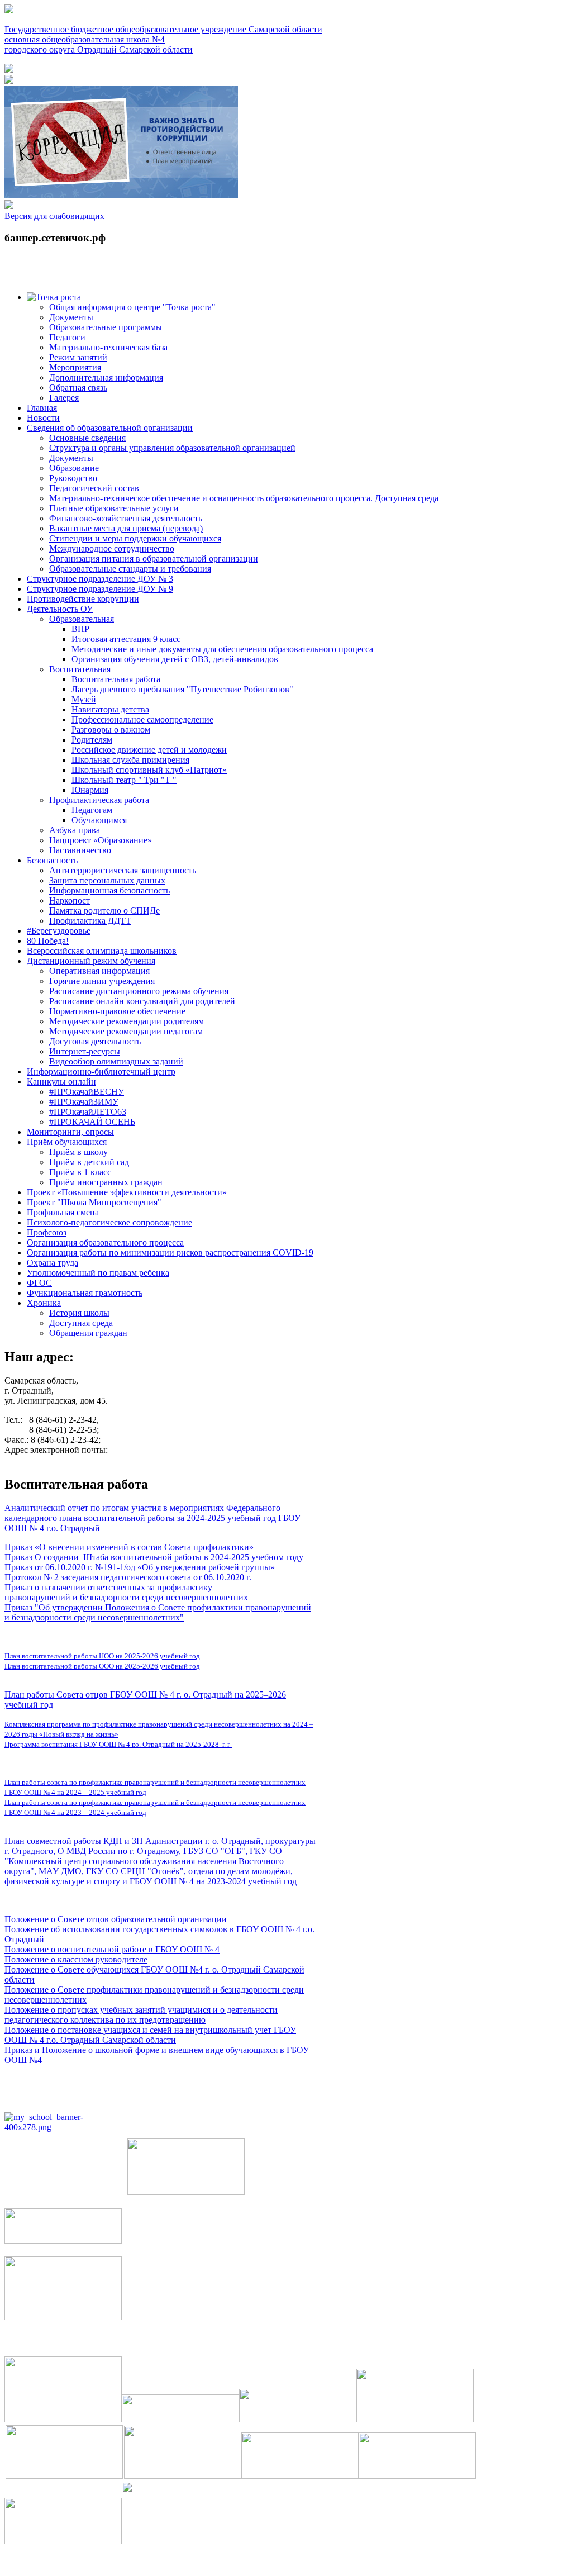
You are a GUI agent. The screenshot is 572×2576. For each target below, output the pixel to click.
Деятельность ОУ (60, 609)
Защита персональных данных (107, 880)
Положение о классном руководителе (76, 1959)
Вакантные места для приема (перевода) (126, 528)
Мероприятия (75, 367)
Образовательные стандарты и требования (130, 569)
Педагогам (92, 810)
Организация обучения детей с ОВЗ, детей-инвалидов (175, 659)
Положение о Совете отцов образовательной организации (116, 1919)
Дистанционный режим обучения (91, 961)
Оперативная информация (99, 971)
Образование (74, 468)
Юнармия (90, 790)
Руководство (73, 478)
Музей (84, 699)
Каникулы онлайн (61, 1082)
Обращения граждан (88, 1333)
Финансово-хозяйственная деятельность (126, 518)
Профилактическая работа (99, 800)
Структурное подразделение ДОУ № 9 (100, 589)
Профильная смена (63, 1212)
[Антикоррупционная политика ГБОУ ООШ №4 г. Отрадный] (121, 195)
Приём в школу (78, 1152)
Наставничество (80, 850)
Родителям (92, 740)
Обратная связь (78, 388)
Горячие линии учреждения (102, 981)
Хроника (44, 1303)
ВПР (80, 629)
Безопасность (52, 860)
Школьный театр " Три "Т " (124, 780)
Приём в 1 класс (80, 1172)
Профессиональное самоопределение (142, 719)
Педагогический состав (94, 488)
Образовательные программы (106, 327)
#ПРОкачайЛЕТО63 (88, 1112)
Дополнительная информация (106, 377)
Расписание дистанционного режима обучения (139, 991)
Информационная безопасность (109, 890)
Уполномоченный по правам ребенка (98, 1273)
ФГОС (39, 1283)
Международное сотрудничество (112, 548)
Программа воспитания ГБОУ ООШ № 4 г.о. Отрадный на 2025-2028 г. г (118, 1744)
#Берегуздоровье (59, 931)
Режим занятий (78, 357)
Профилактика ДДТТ (90, 921)
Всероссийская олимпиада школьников (102, 951)
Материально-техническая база (108, 347)
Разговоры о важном (111, 729)
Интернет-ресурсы (85, 1051)
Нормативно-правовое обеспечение (117, 1011)
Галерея (64, 398)
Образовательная (82, 619)
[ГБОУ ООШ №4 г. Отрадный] (9, 206)
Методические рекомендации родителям (127, 1021)
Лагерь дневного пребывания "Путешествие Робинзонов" (182, 689)
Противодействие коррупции (83, 599)
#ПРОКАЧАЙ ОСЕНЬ (92, 1122)
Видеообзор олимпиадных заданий (116, 1061)
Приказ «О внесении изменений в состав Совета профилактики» (129, 1547)
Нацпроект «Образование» (101, 840)
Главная (42, 408)
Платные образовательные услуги (114, 508)
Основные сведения (87, 438)
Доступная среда (81, 1323)
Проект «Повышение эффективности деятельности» (127, 1192)
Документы (71, 317)
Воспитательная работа (116, 679)
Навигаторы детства (110, 709)
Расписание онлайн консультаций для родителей (142, 1001)
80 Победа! (48, 941)
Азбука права (75, 830)
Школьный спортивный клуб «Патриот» (149, 770)
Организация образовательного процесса (105, 1242)
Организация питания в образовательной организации (154, 559)
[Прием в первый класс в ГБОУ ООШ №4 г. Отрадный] (9, 70)
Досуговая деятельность (95, 1041)
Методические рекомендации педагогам (126, 1031)
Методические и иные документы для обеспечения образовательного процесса (222, 649)
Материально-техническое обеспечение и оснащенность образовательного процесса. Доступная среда (244, 498)
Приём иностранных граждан (106, 1182)
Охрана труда (53, 1263)
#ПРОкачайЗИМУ (84, 1102)
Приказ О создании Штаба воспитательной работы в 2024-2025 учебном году (154, 1557)
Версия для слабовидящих (54, 216)
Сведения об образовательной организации (110, 428)
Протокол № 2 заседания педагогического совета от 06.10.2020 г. (128, 1577)
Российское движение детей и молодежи (149, 750)
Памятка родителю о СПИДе (104, 911)
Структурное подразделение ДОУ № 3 (100, 579)
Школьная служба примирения (130, 760)
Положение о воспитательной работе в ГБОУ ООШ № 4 (112, 1949)
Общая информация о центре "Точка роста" (132, 307)
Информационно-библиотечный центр (101, 1071)
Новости (43, 418)
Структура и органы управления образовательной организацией (172, 448)
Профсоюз (47, 1232)
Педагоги (67, 337)
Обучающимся (99, 820)
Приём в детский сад (89, 1162)
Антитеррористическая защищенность (123, 870)
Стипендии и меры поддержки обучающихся (135, 538)
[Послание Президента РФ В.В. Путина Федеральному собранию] (9, 81)
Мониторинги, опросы (70, 1132)
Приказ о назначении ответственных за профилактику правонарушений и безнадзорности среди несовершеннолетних (126, 1592)
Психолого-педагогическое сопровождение (109, 1222)
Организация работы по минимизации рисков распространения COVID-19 (170, 1253)
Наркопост (70, 900)
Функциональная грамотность (85, 1293)
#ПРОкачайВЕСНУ (87, 1092)
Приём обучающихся (67, 1142)
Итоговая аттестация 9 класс (126, 639)
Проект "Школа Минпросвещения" (94, 1202)
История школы (79, 1313)
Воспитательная (80, 669)
